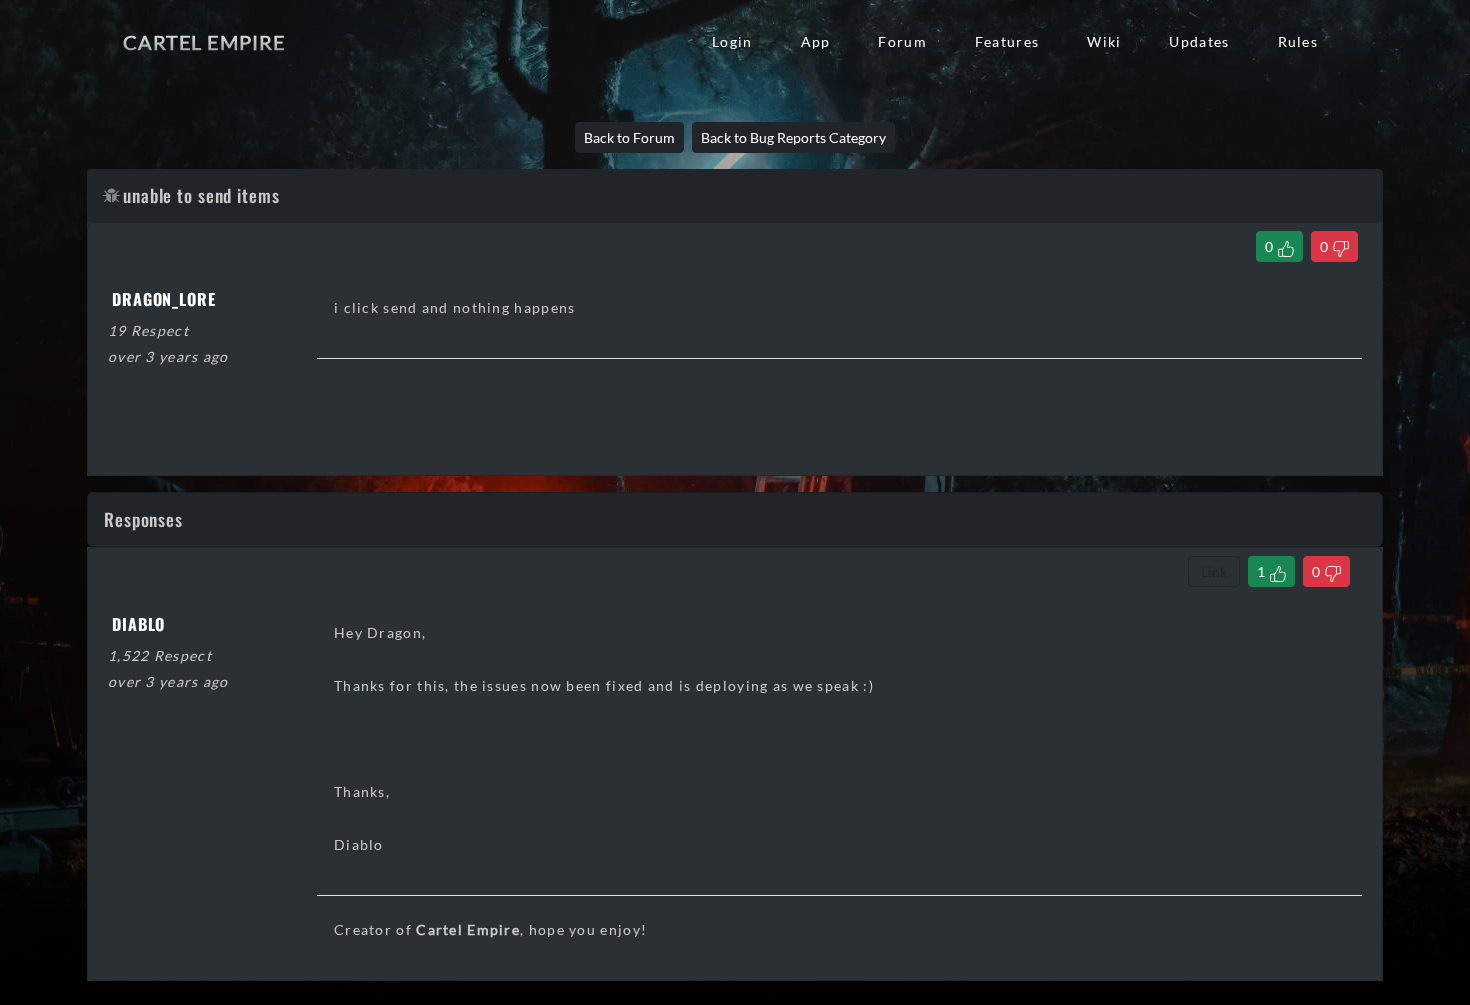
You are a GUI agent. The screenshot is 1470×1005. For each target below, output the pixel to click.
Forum (902, 41)
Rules (1298, 41)
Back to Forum (629, 137)
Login (732, 41)
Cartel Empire (204, 42)
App (816, 41)
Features (1007, 41)
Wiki (1104, 41)
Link (1214, 571)
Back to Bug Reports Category (793, 137)
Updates (1199, 41)
